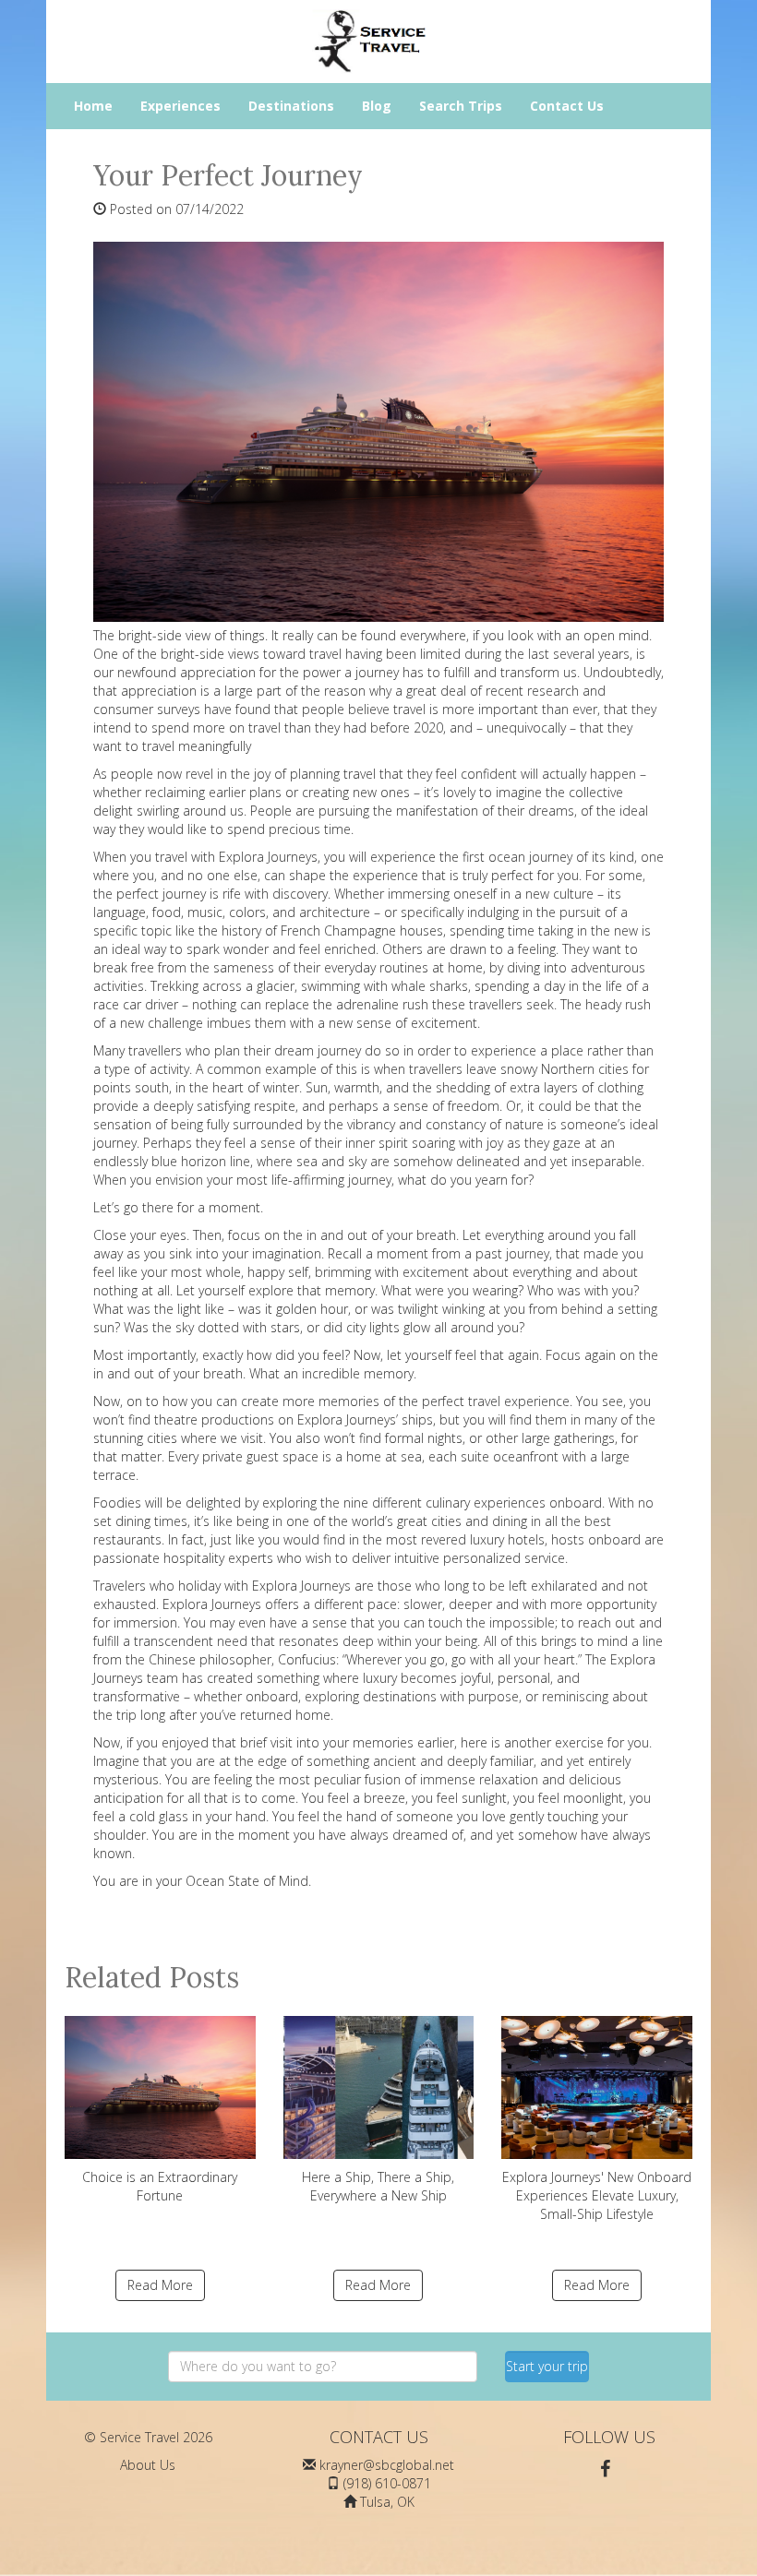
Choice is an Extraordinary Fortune (160, 2186)
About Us (148, 2465)
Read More (160, 2285)
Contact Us (567, 106)
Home (93, 106)
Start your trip (547, 2366)
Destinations (291, 106)
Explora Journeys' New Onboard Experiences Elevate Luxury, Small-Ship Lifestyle (597, 2195)
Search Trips (461, 106)
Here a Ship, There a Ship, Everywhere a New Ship (378, 2186)
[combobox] (323, 2367)
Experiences (180, 106)
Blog (377, 106)
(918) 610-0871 (387, 2483)
